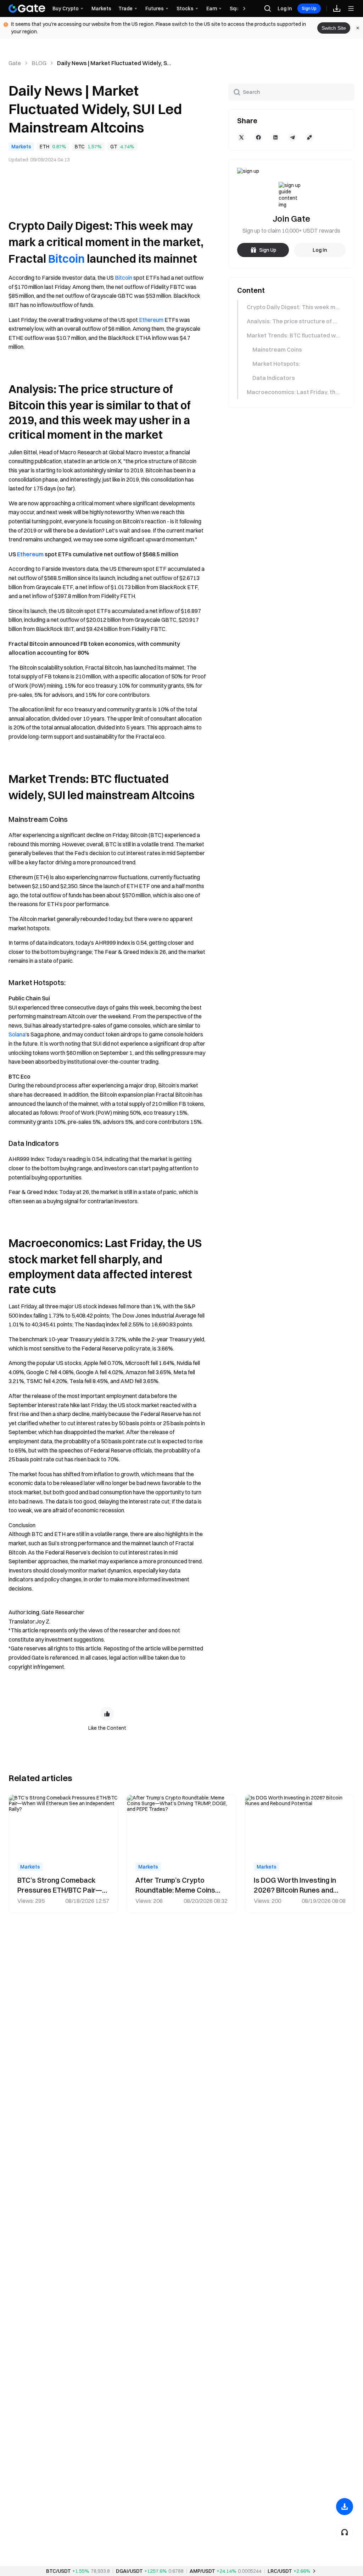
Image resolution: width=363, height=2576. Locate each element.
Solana (17, 1034)
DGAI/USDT (129, 2571)
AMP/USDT (202, 2571)
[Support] (345, 2532)
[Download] (345, 2507)
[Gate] (27, 8)
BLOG (39, 63)
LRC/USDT (280, 2571)
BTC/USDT (58, 2571)
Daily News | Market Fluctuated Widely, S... (114, 63)
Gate (15, 63)
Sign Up (309, 8)
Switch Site (334, 28)
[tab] (291, 307)
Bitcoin (66, 259)
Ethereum (151, 320)
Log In (285, 8)
